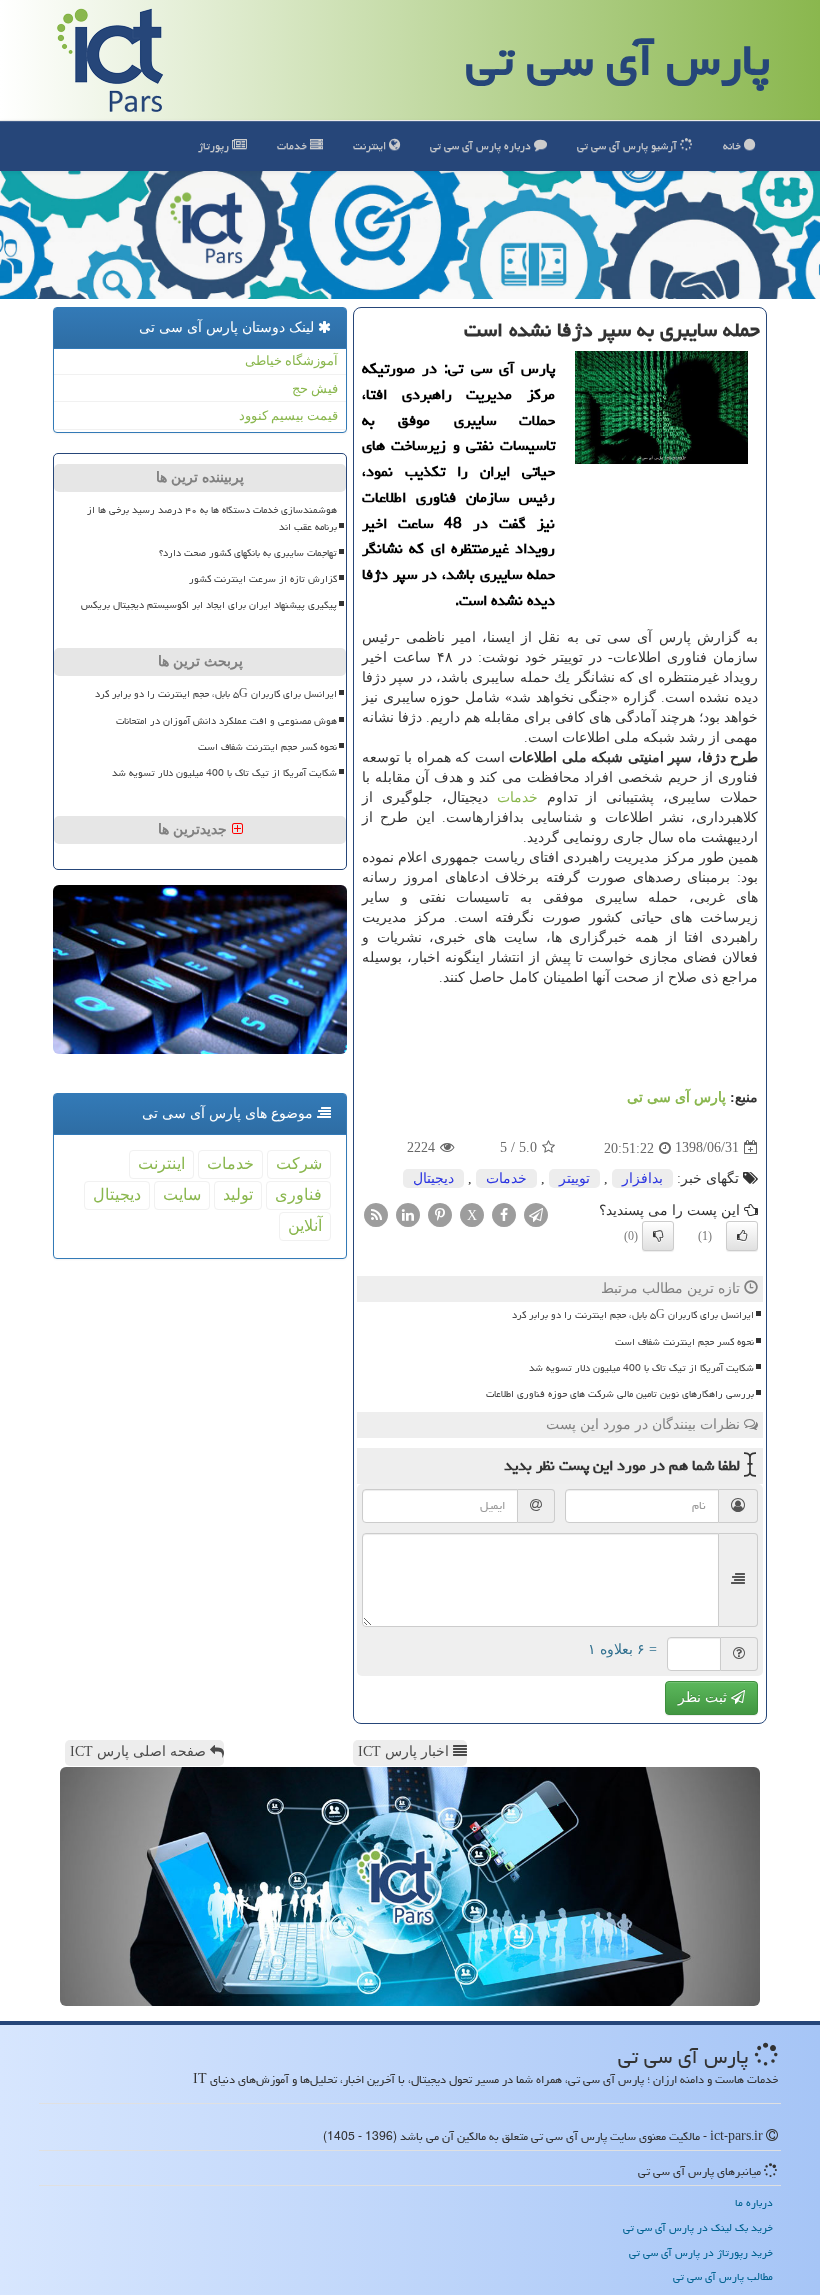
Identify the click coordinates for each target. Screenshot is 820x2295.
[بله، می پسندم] (742, 1236)
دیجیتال (433, 1178)
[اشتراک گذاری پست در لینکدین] (408, 1213)
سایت (182, 1194)
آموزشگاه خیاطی (291, 360)
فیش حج (315, 388)
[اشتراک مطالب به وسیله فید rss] (376, 1213)
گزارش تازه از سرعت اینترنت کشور (263, 579)
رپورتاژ (215, 145)
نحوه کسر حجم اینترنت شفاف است (684, 1342)
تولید (238, 1194)
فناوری (298, 1194)
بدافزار (642, 1178)
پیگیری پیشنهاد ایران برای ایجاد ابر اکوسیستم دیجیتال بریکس (209, 605)
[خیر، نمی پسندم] (658, 1236)
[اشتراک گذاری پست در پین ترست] (440, 1213)
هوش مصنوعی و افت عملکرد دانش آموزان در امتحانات (226, 721)
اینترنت (371, 145)
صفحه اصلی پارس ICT (140, 1751)
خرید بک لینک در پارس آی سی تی (698, 2227)
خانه (733, 145)
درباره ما (754, 2202)
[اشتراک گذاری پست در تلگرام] (536, 1213)
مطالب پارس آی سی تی (723, 2276)
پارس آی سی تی (618, 60)
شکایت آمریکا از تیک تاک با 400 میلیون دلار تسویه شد (641, 1368)
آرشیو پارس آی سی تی (628, 145)
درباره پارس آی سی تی (482, 145)
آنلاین (305, 1225)
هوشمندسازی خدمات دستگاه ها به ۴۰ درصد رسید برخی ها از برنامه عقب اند (212, 518)
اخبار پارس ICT (405, 1751)
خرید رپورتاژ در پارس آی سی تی (701, 2252)
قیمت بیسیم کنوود (288, 415)
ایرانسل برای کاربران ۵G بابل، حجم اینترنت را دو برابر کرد (633, 1315)
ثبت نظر (704, 1697)
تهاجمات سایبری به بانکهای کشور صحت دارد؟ (248, 553)
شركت (299, 1163)
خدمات (293, 145)
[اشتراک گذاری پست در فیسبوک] (504, 1213)
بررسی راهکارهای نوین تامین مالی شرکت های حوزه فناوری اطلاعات (620, 1394)
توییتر (574, 1178)
